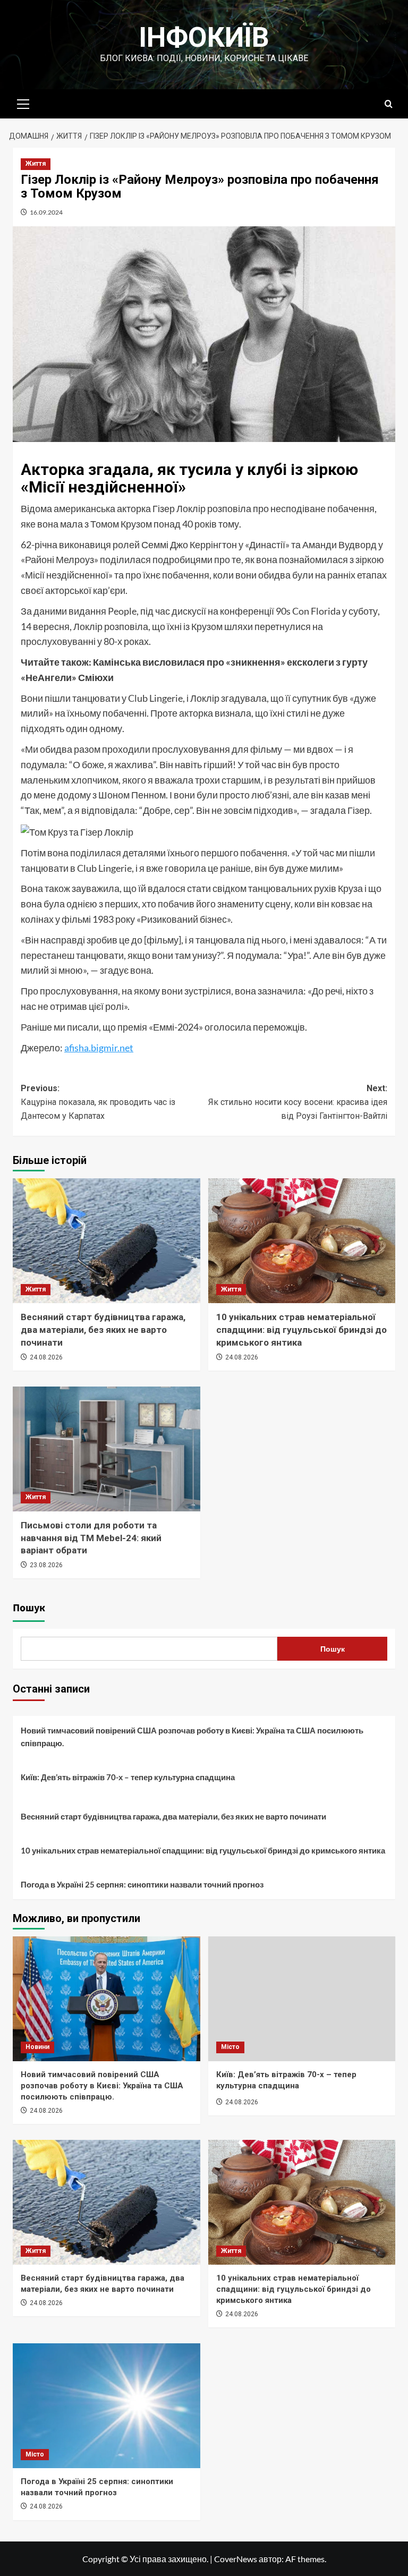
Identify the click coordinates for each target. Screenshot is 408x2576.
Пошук (29, 1608)
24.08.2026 (46, 1357)
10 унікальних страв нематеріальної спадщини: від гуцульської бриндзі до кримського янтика (301, 1330)
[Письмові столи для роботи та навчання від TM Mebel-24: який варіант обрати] (107, 1449)
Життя (36, 164)
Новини (37, 2047)
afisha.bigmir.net (99, 1048)
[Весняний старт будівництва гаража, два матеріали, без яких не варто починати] (107, 1241)
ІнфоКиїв (204, 37)
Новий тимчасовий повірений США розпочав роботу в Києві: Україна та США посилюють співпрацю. (192, 1737)
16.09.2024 (46, 212)
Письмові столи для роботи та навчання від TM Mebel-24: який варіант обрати (91, 1538)
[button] (23, 103)
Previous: (98, 1102)
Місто (230, 2047)
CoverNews (236, 2559)
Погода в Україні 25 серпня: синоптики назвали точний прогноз (142, 1884)
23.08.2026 (46, 1565)
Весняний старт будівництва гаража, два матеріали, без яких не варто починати (103, 1330)
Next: (298, 1102)
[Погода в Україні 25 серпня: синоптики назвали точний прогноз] (107, 2406)
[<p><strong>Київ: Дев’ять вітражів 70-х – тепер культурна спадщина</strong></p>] (302, 1999)
